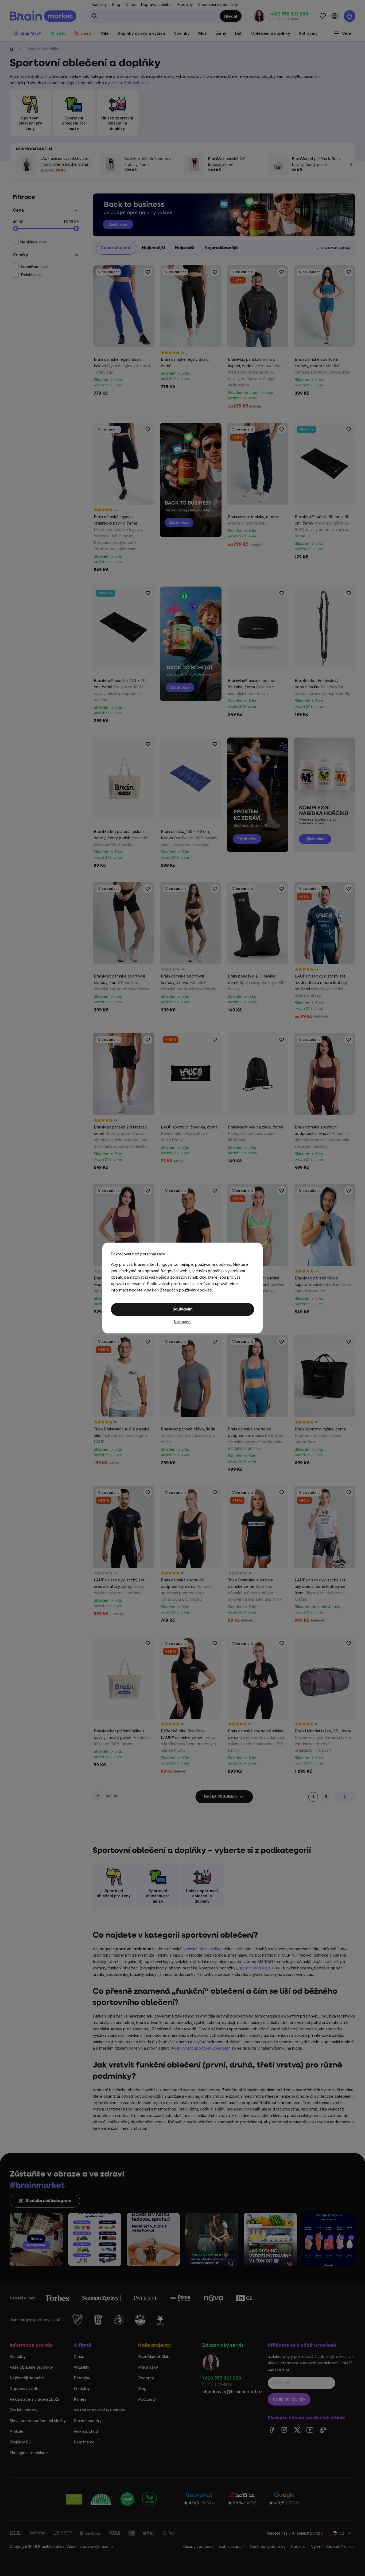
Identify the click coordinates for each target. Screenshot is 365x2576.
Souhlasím (183, 1310)
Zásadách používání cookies (186, 1290)
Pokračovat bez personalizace (138, 1254)
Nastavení (183, 1322)
